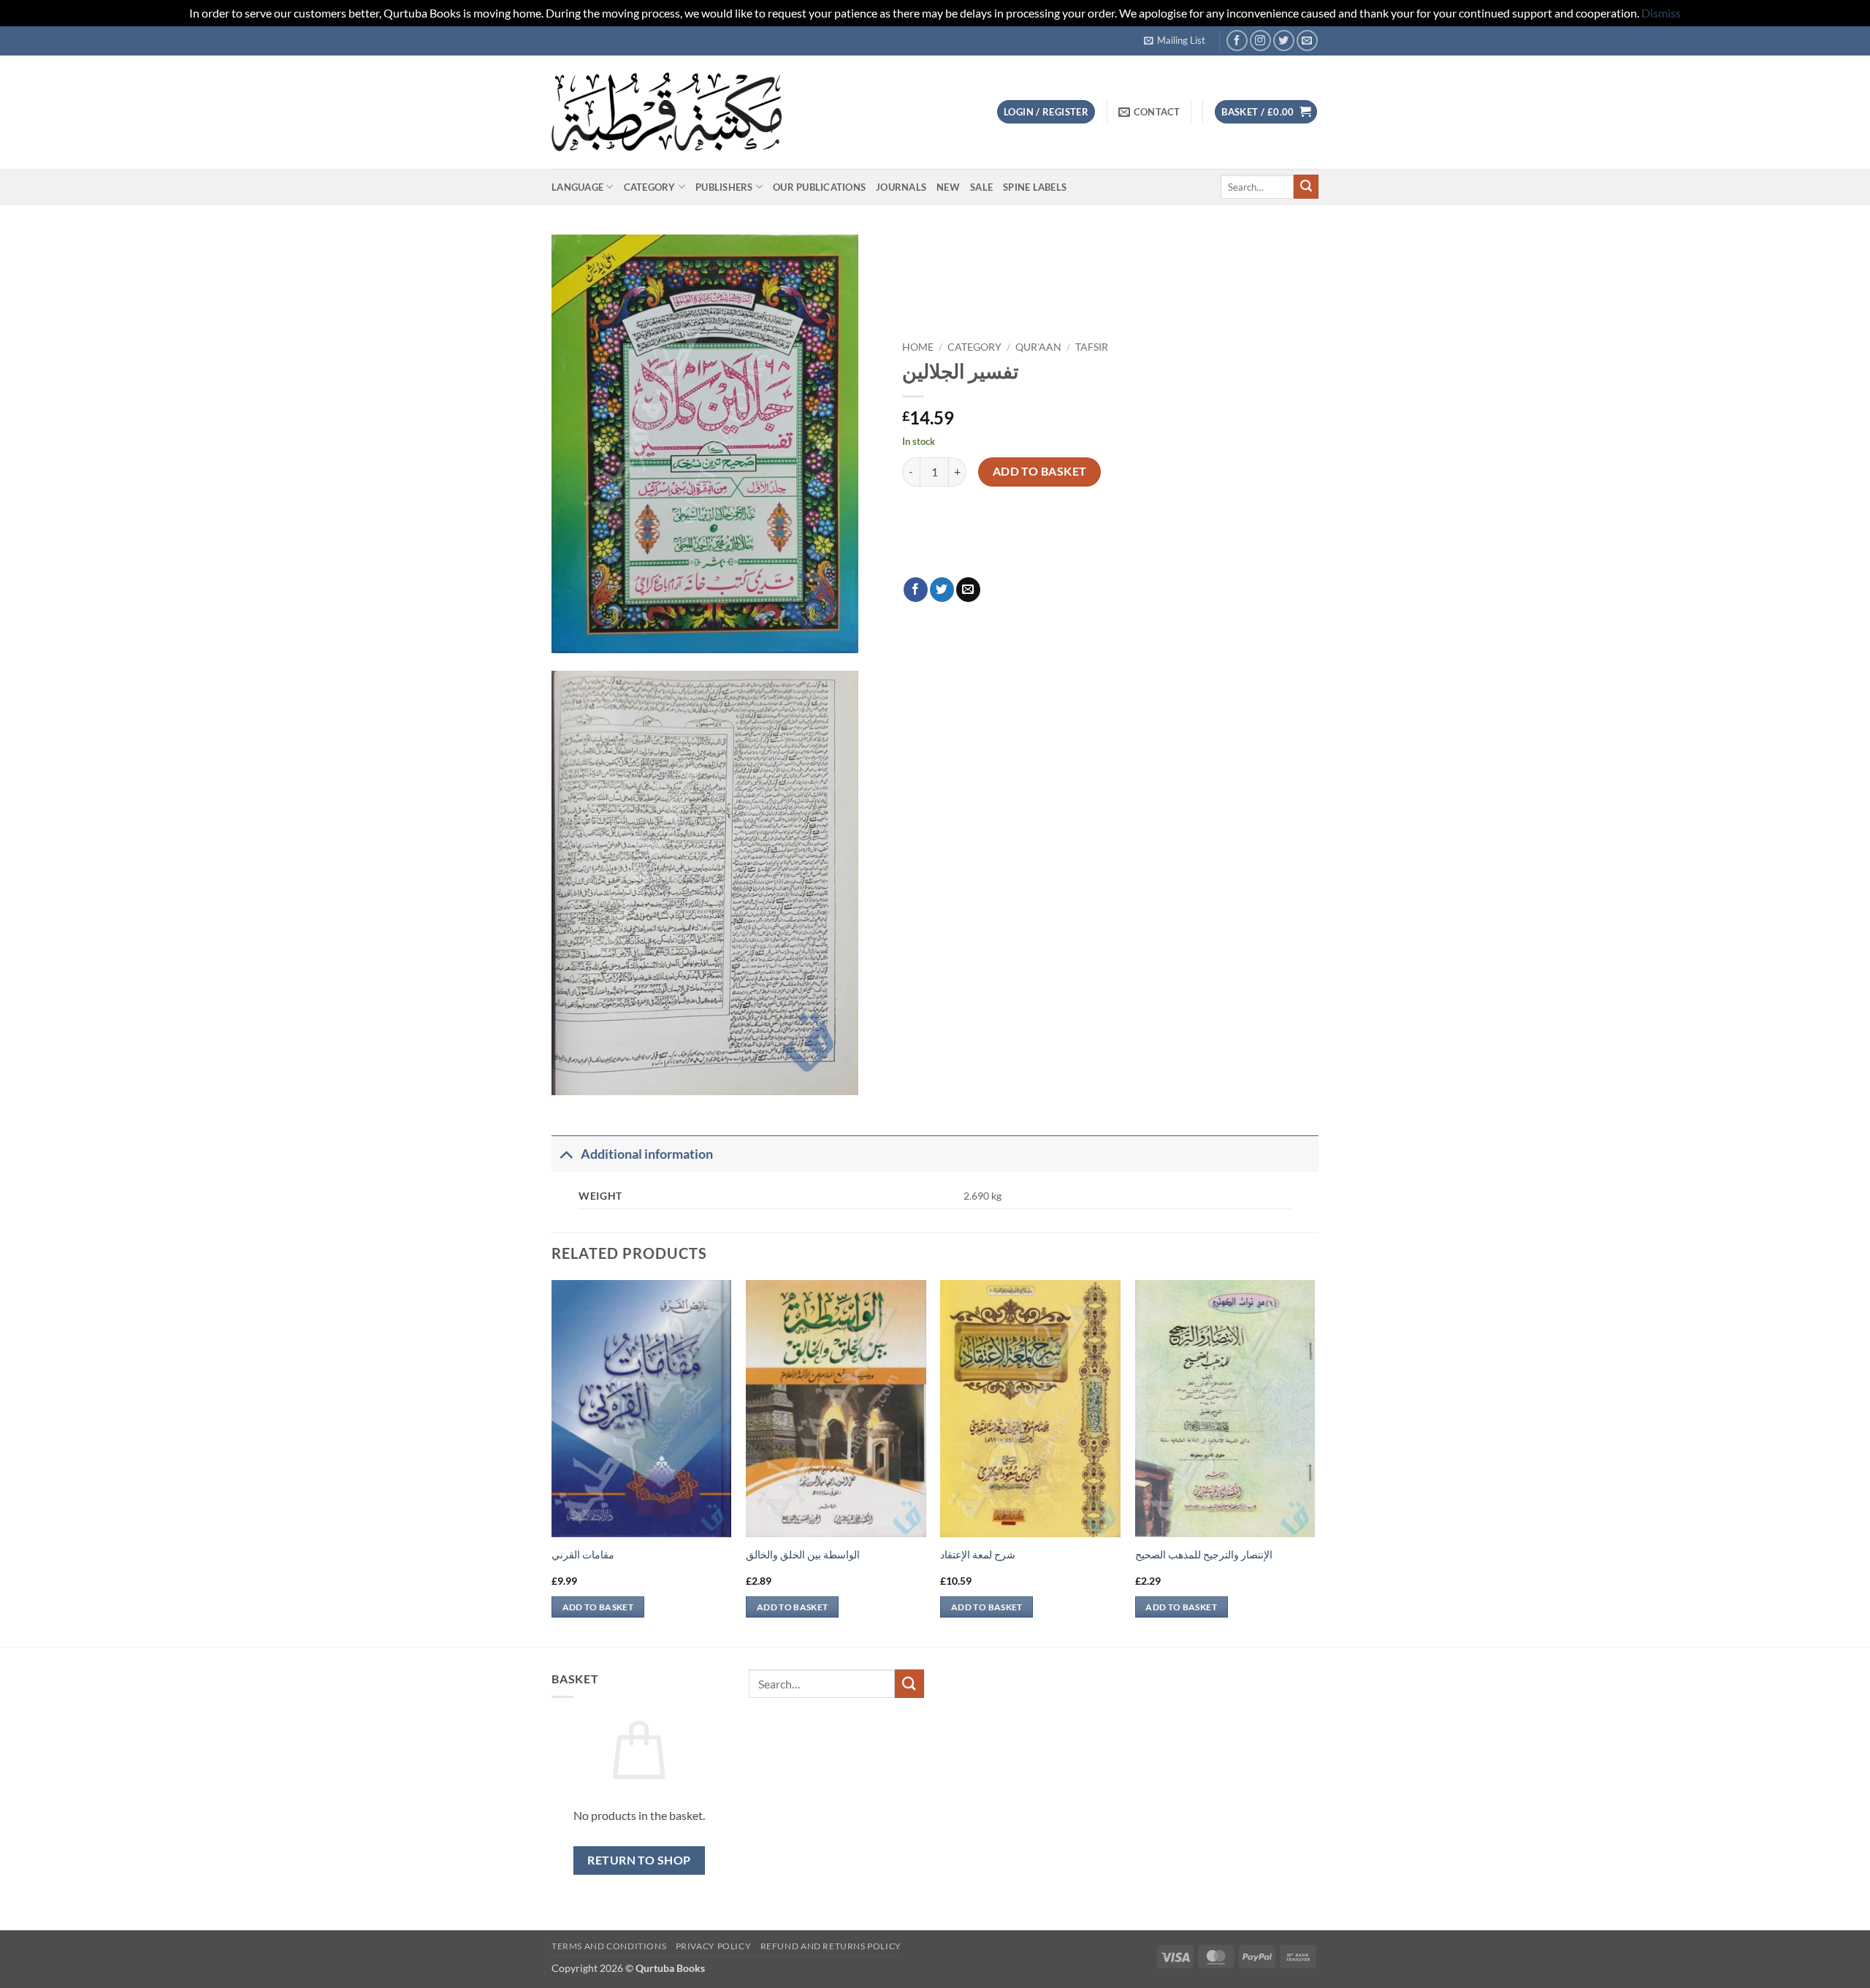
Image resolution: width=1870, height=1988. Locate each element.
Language (577, 187)
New (948, 187)
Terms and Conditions (609, 1946)
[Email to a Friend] (968, 590)
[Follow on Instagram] (1260, 41)
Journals (901, 187)
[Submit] (1306, 187)
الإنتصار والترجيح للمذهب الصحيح (1204, 1554)
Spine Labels (1035, 187)
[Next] (1314, 1462)
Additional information (647, 1154)
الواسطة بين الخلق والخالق (803, 1554)
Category (650, 187)
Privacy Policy (714, 1946)
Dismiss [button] (1661, 13)
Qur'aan (1038, 347)
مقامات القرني (583, 1554)
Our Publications (819, 187)
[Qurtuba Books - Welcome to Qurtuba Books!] (667, 111)
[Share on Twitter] (942, 590)
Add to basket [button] (598, 1607)
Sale (981, 187)
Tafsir (1092, 347)
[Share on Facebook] (916, 590)
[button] (1175, 40)
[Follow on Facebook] (1237, 41)
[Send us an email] (1307, 41)
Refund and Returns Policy (831, 1946)
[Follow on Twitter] (1284, 41)
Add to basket (1040, 471)
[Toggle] (566, 1154)
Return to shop (639, 1860)
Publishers (724, 187)
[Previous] (552, 1462)
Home (918, 347)
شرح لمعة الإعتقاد (978, 1554)
